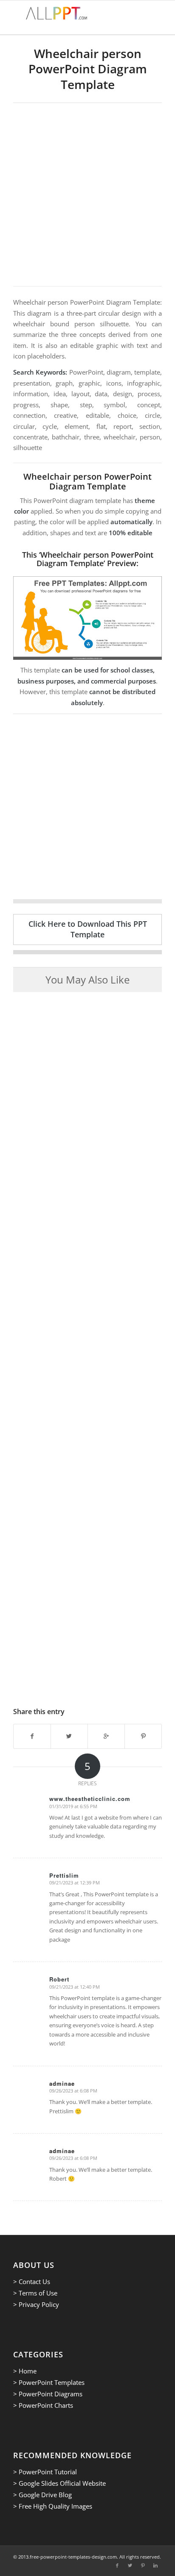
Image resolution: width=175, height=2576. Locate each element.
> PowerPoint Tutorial (45, 2472)
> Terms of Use (35, 2293)
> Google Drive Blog (42, 2495)
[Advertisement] (87, 195)
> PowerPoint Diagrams (48, 2394)
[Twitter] (130, 2565)
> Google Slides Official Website (59, 2483)
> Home (25, 2371)
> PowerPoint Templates (49, 2382)
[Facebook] (117, 2565)
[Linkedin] (155, 2565)
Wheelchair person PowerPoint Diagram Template (88, 69)
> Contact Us (32, 2281)
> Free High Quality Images (53, 2506)
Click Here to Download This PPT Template (88, 929)
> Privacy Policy (36, 2304)
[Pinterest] (143, 2565)
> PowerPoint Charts (43, 2405)
